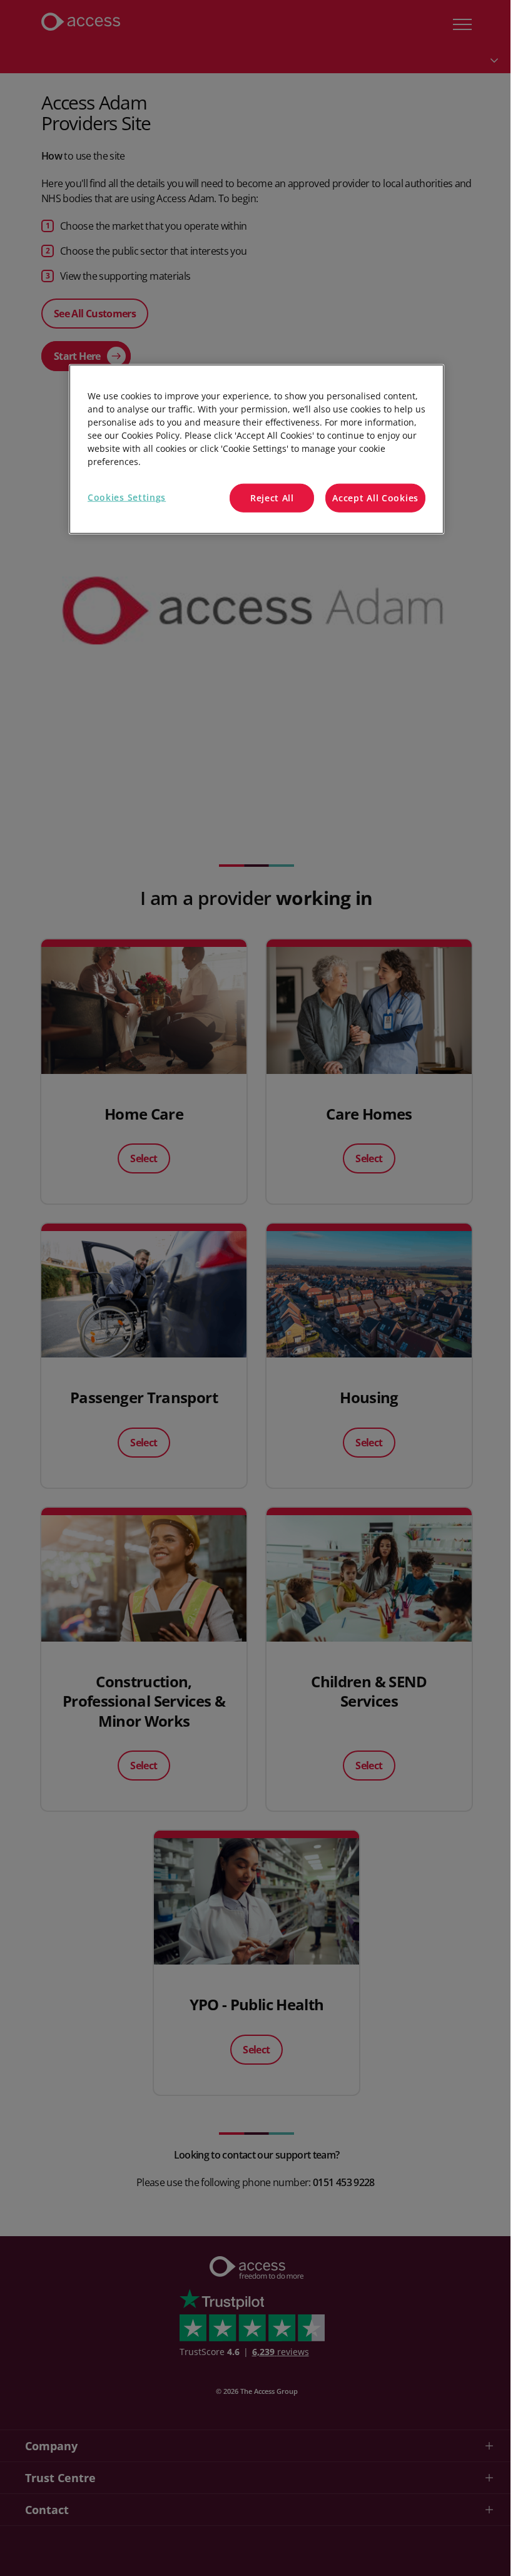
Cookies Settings (127, 497)
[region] (256, 449)
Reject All (272, 498)
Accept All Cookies (375, 498)
